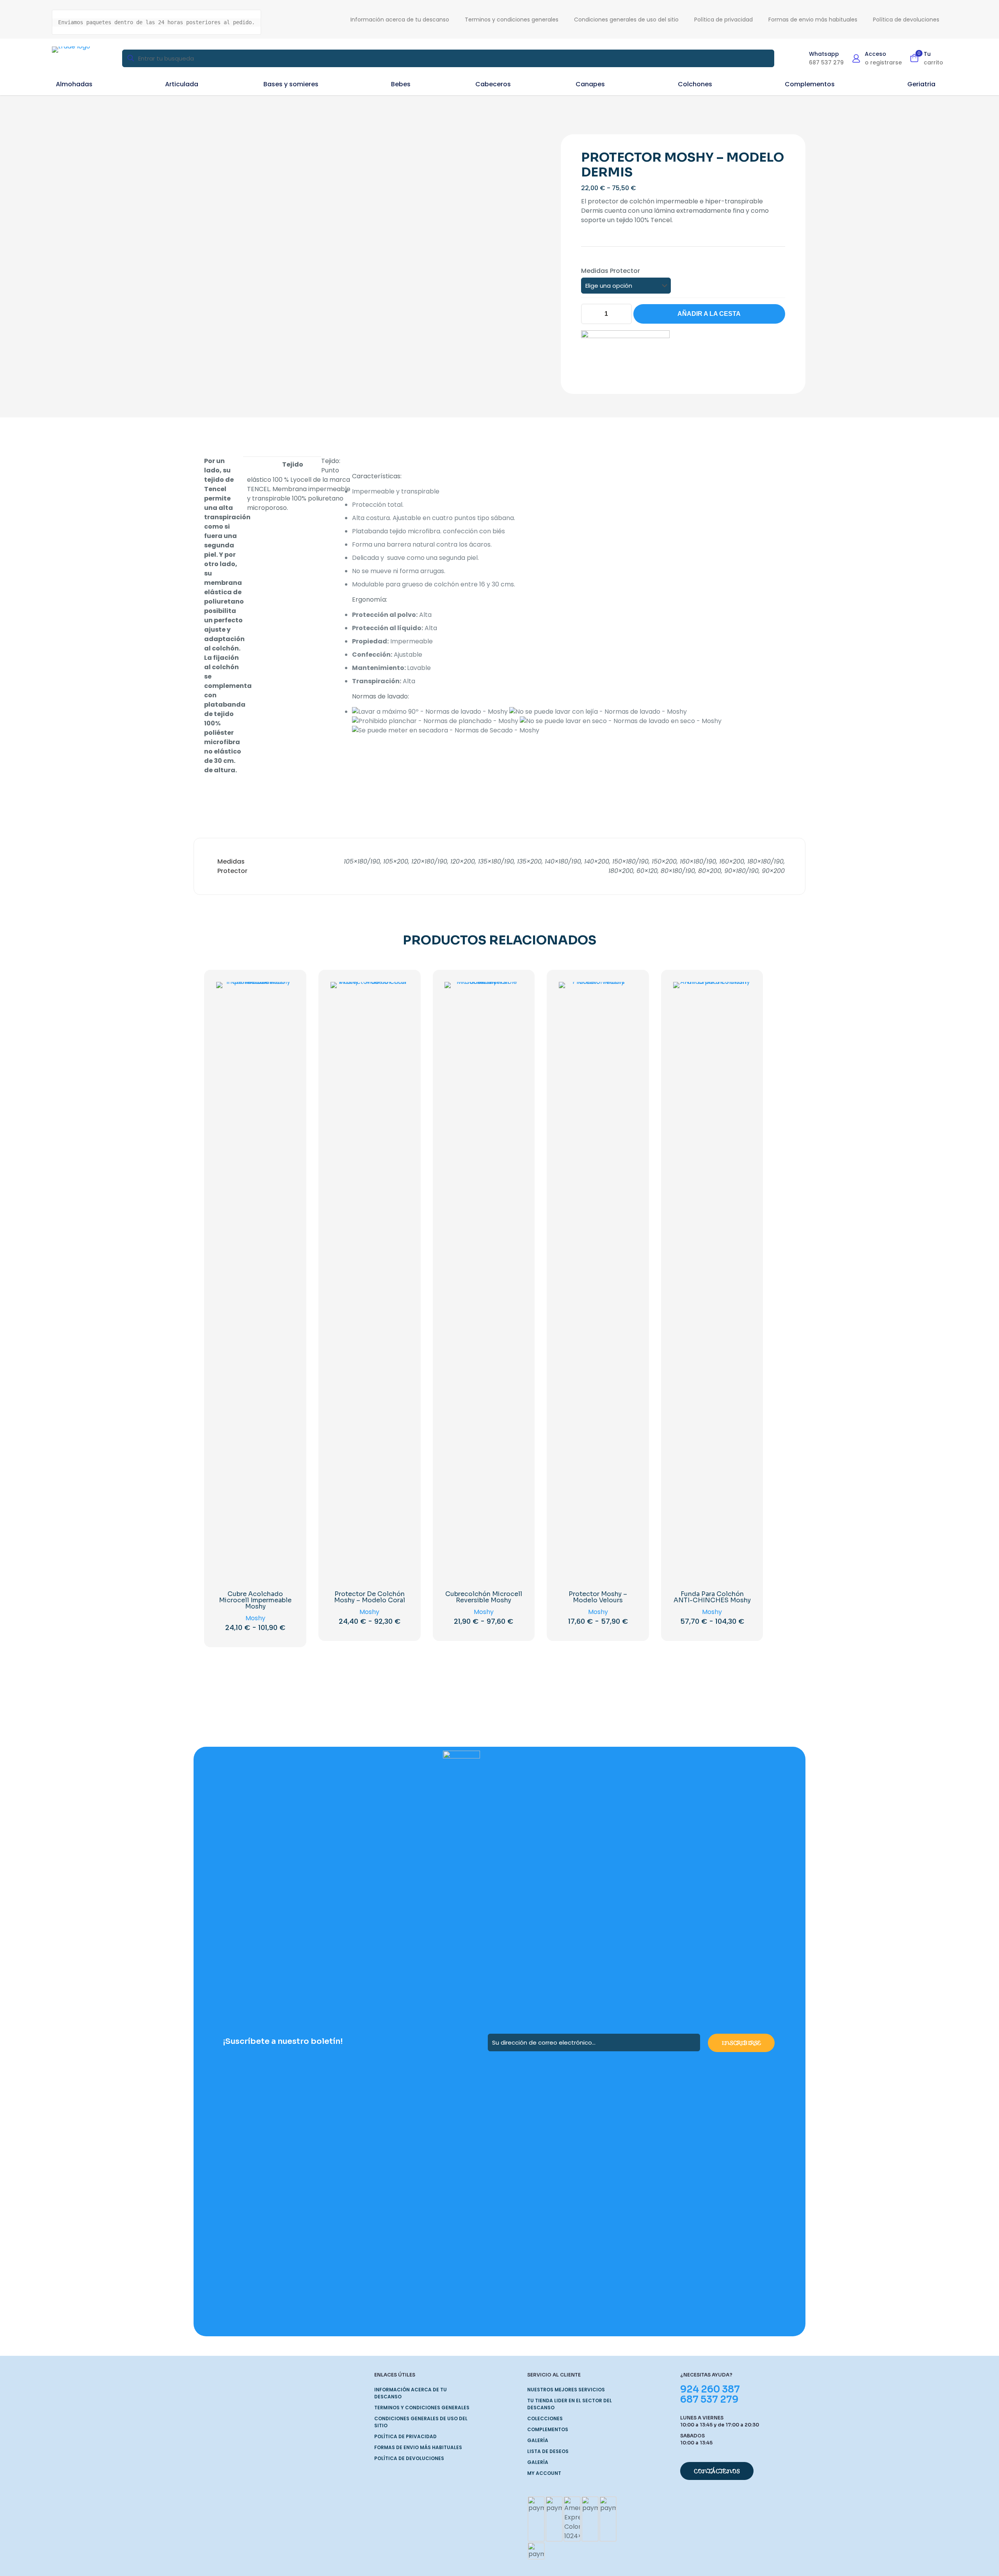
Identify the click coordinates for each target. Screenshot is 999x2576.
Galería (538, 2440)
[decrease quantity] (590, 314)
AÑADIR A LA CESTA (709, 314)
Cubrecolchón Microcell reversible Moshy (484, 1597)
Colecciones (545, 2418)
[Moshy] (625, 352)
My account (544, 2473)
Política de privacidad (405, 2436)
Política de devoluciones (409, 2458)
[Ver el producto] (283, 993)
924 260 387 (710, 2389)
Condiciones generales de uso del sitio (421, 2422)
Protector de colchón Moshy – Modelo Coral (370, 1597)
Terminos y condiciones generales (422, 2408)
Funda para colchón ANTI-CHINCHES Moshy (712, 1597)
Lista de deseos (548, 2451)
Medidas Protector (611, 271)
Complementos (548, 2429)
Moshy (255, 1618)
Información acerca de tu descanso (411, 2393)
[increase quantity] (623, 314)
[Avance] (283, 1026)
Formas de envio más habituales (418, 2447)
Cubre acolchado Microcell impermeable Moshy (255, 1600)
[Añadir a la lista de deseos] (283, 1010)
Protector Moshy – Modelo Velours (598, 1597)
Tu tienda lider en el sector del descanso (570, 2404)
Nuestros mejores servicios (566, 2390)
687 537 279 (709, 2400)
